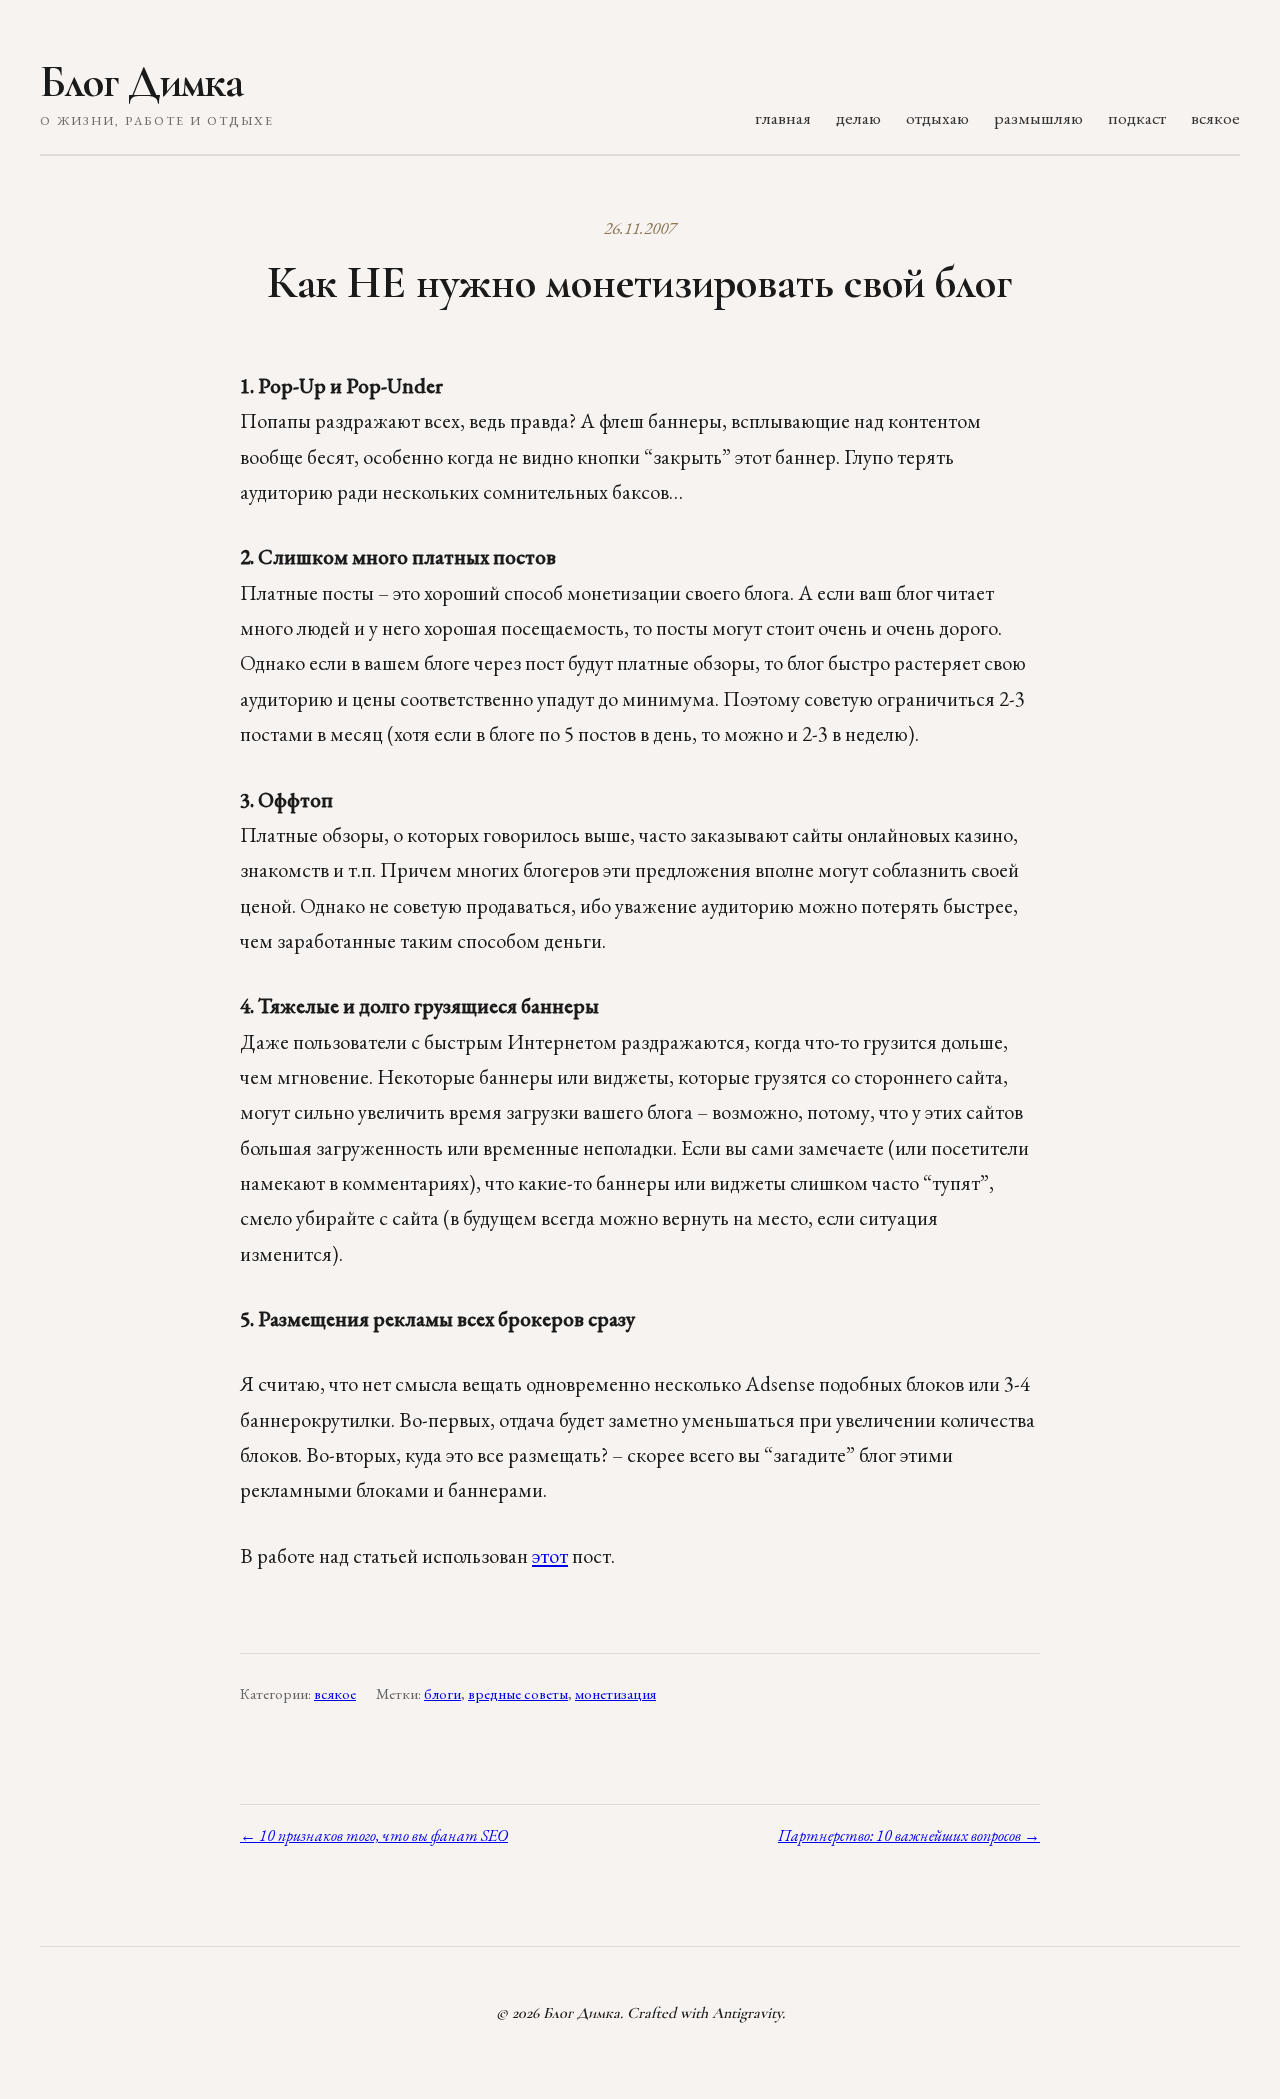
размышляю (1038, 117)
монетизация (615, 1694)
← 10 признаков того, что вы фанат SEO (374, 1835)
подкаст (1137, 117)
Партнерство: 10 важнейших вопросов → (909, 1835)
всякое (1215, 117)
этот (550, 1555)
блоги (442, 1694)
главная (783, 117)
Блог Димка (141, 82)
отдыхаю (937, 117)
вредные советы (518, 1694)
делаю (858, 117)
